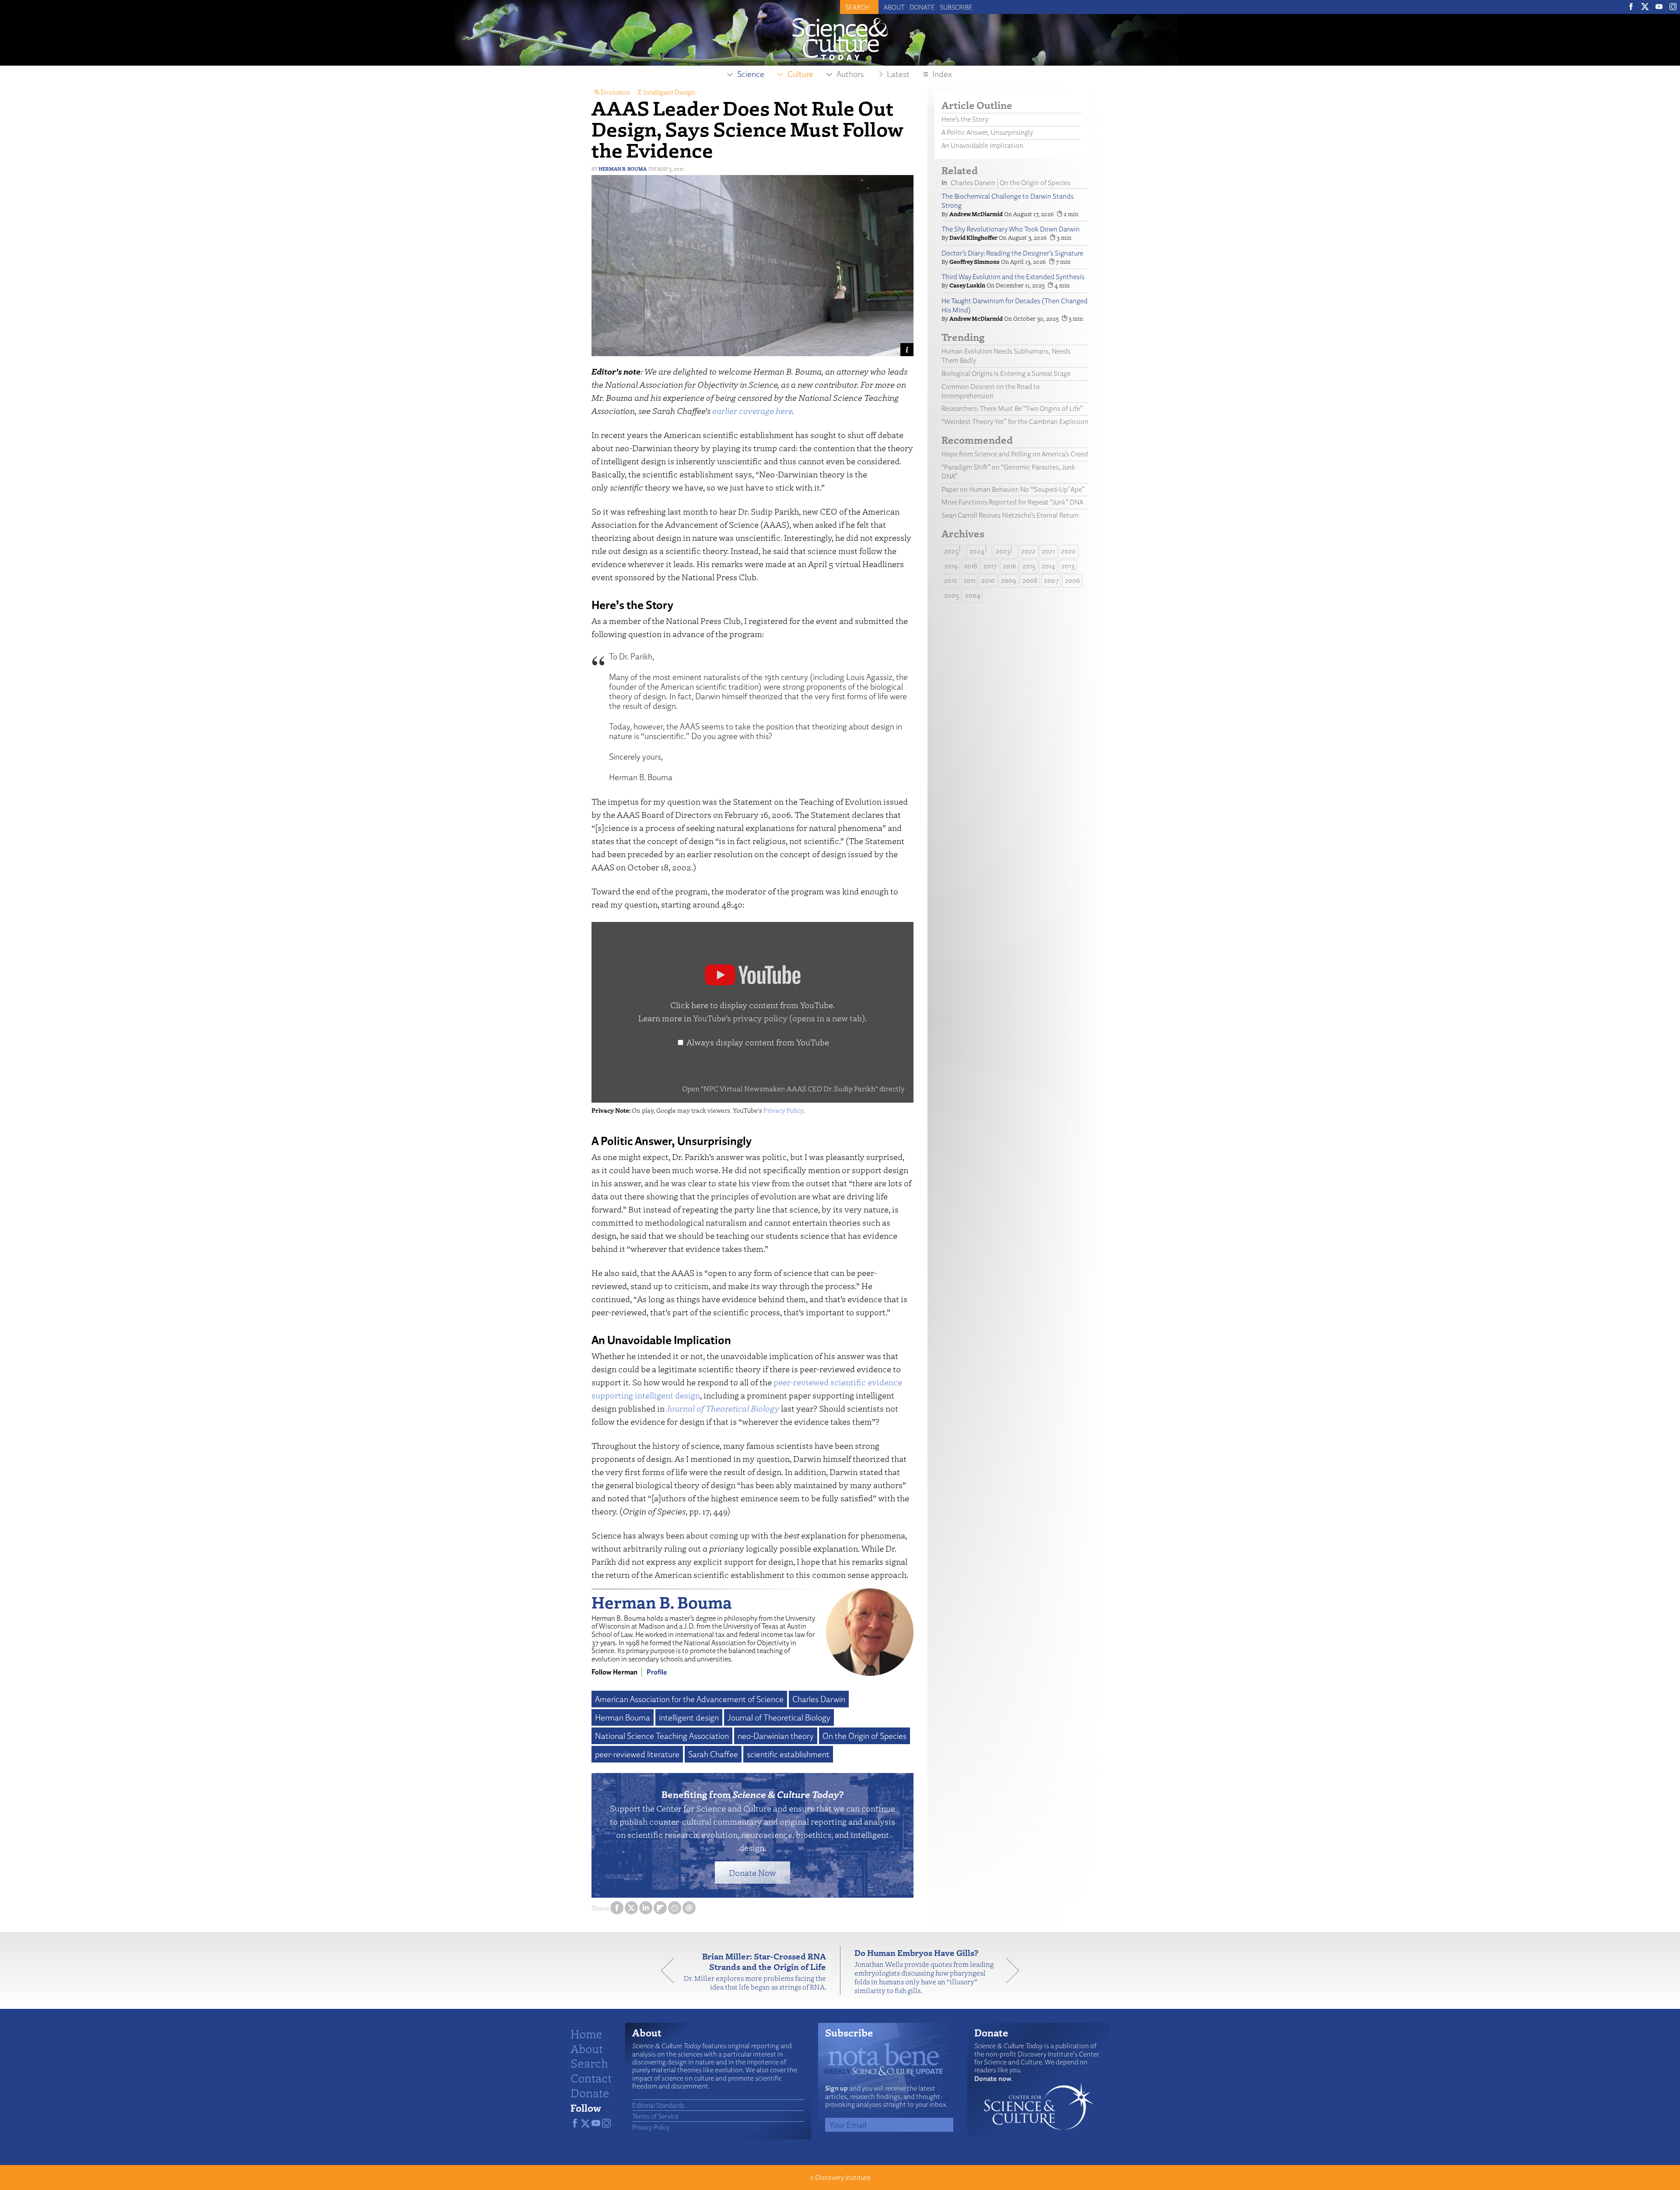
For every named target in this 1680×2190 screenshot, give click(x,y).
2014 (1048, 566)
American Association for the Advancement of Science (689, 1699)
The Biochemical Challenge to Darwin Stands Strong (1008, 201)
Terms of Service (655, 2116)
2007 (1051, 580)
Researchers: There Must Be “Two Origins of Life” (1012, 408)
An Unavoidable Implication (982, 145)
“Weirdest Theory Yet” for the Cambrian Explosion (1015, 422)
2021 (1048, 551)
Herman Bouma (623, 1717)
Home (586, 2033)
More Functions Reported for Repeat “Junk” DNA (1012, 502)
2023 (1003, 551)
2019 (951, 566)
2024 (977, 551)
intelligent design (689, 1717)
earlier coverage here (752, 411)
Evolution (615, 92)
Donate (922, 7)
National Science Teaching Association (662, 1736)
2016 (1010, 566)
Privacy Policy (783, 1110)
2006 (1073, 580)
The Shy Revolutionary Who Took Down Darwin (1011, 229)
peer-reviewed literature (637, 1754)
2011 (969, 580)
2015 (1029, 566)
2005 (952, 595)
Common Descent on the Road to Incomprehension (991, 391)
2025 (951, 551)
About (894, 7)
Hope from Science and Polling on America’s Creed (1015, 454)
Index (942, 74)
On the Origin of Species (864, 1736)
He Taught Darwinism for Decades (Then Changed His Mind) (1015, 305)
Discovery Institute (843, 2178)
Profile (657, 1672)
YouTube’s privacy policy (779, 1018)
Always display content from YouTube (758, 1042)
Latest (898, 74)
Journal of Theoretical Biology (723, 1408)
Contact (591, 2078)
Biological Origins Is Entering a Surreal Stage (1006, 373)
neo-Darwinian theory (776, 1736)
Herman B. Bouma (623, 169)
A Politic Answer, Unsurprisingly (987, 132)
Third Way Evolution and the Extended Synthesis (1013, 277)
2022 (1028, 551)
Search (589, 2063)
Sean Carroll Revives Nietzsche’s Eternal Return (1010, 515)
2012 (951, 580)
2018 (971, 566)
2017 (990, 566)
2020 (1068, 551)
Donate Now (752, 1873)
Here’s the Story (965, 119)
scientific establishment (788, 1754)
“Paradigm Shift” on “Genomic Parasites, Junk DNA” (1008, 472)
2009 (1009, 580)
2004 (973, 595)
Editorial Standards (658, 2105)
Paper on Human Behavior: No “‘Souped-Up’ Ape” (1013, 489)
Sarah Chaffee (713, 1754)
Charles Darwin (819, 1699)
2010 (988, 580)
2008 (1030, 580)
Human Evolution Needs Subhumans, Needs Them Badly (1006, 356)
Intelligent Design (669, 92)
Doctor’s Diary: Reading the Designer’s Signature (1012, 253)
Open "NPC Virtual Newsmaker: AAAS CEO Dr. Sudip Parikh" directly (793, 1088)
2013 (1068, 566)
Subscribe (956, 7)
